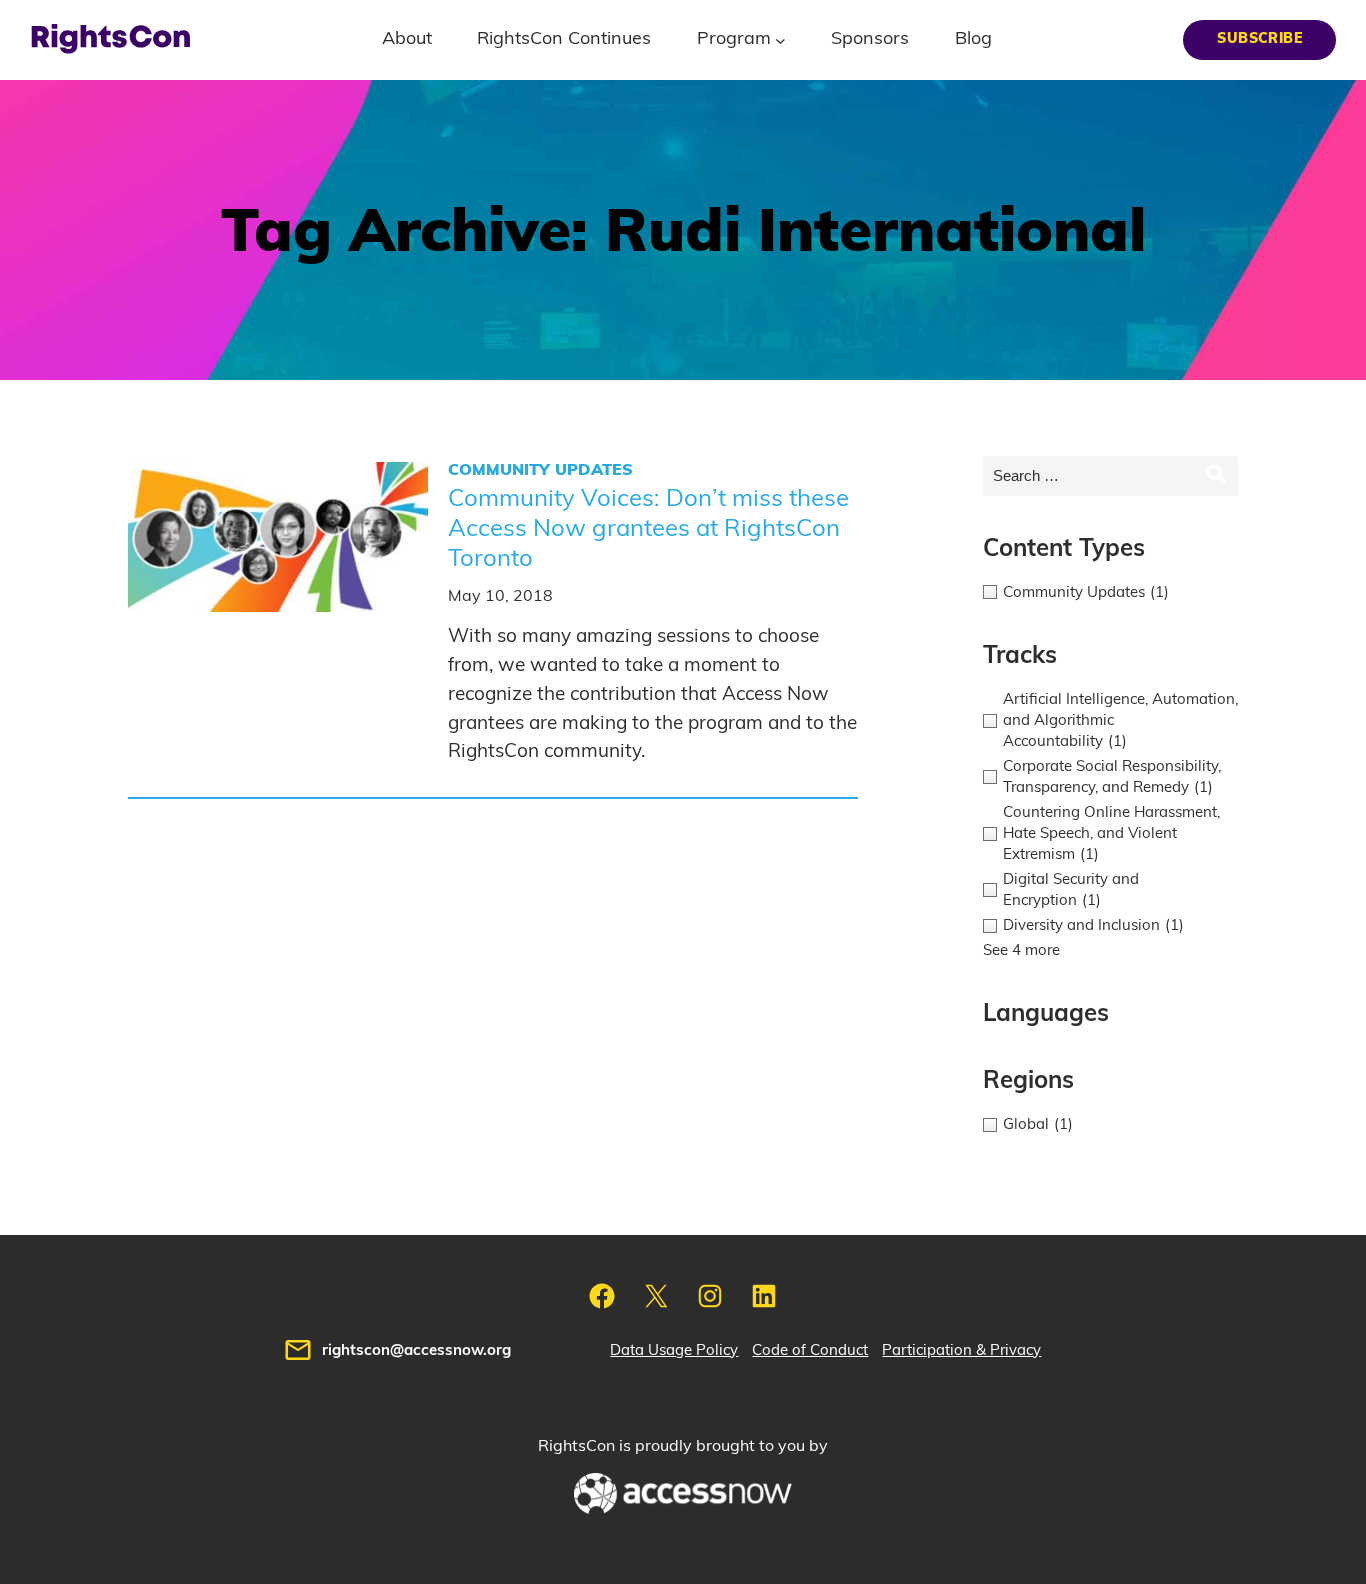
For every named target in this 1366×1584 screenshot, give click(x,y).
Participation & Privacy (961, 1350)
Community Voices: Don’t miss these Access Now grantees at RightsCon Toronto (648, 529)
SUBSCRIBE (1259, 39)
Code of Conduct (810, 1350)
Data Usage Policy (674, 1350)
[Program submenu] (780, 39)
